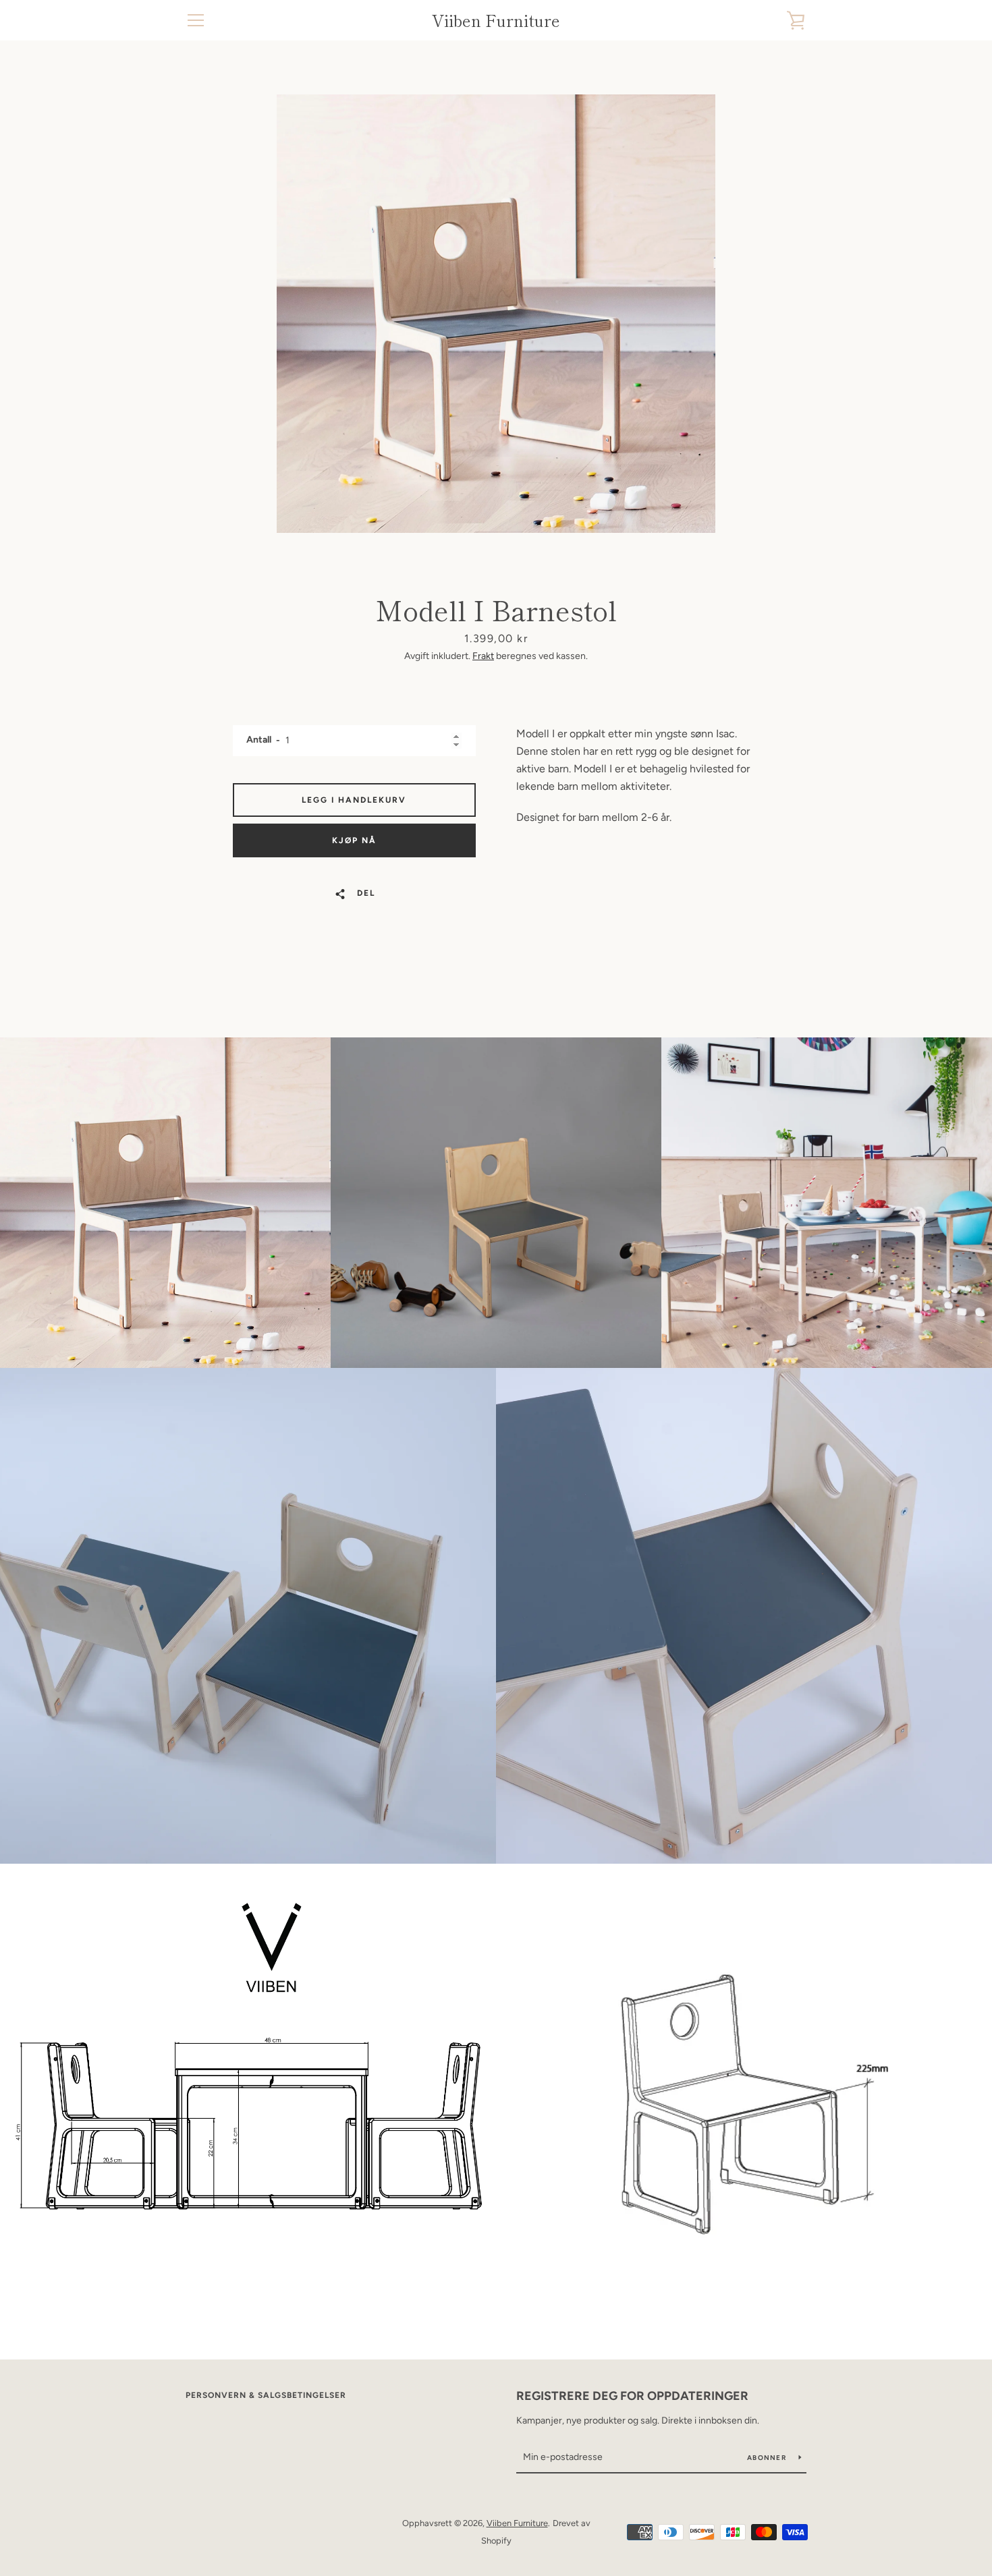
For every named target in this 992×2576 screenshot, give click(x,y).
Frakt (483, 656)
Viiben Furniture (496, 21)
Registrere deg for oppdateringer (632, 2396)
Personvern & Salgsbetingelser (266, 2395)
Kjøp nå (354, 840)
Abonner (768, 2458)
